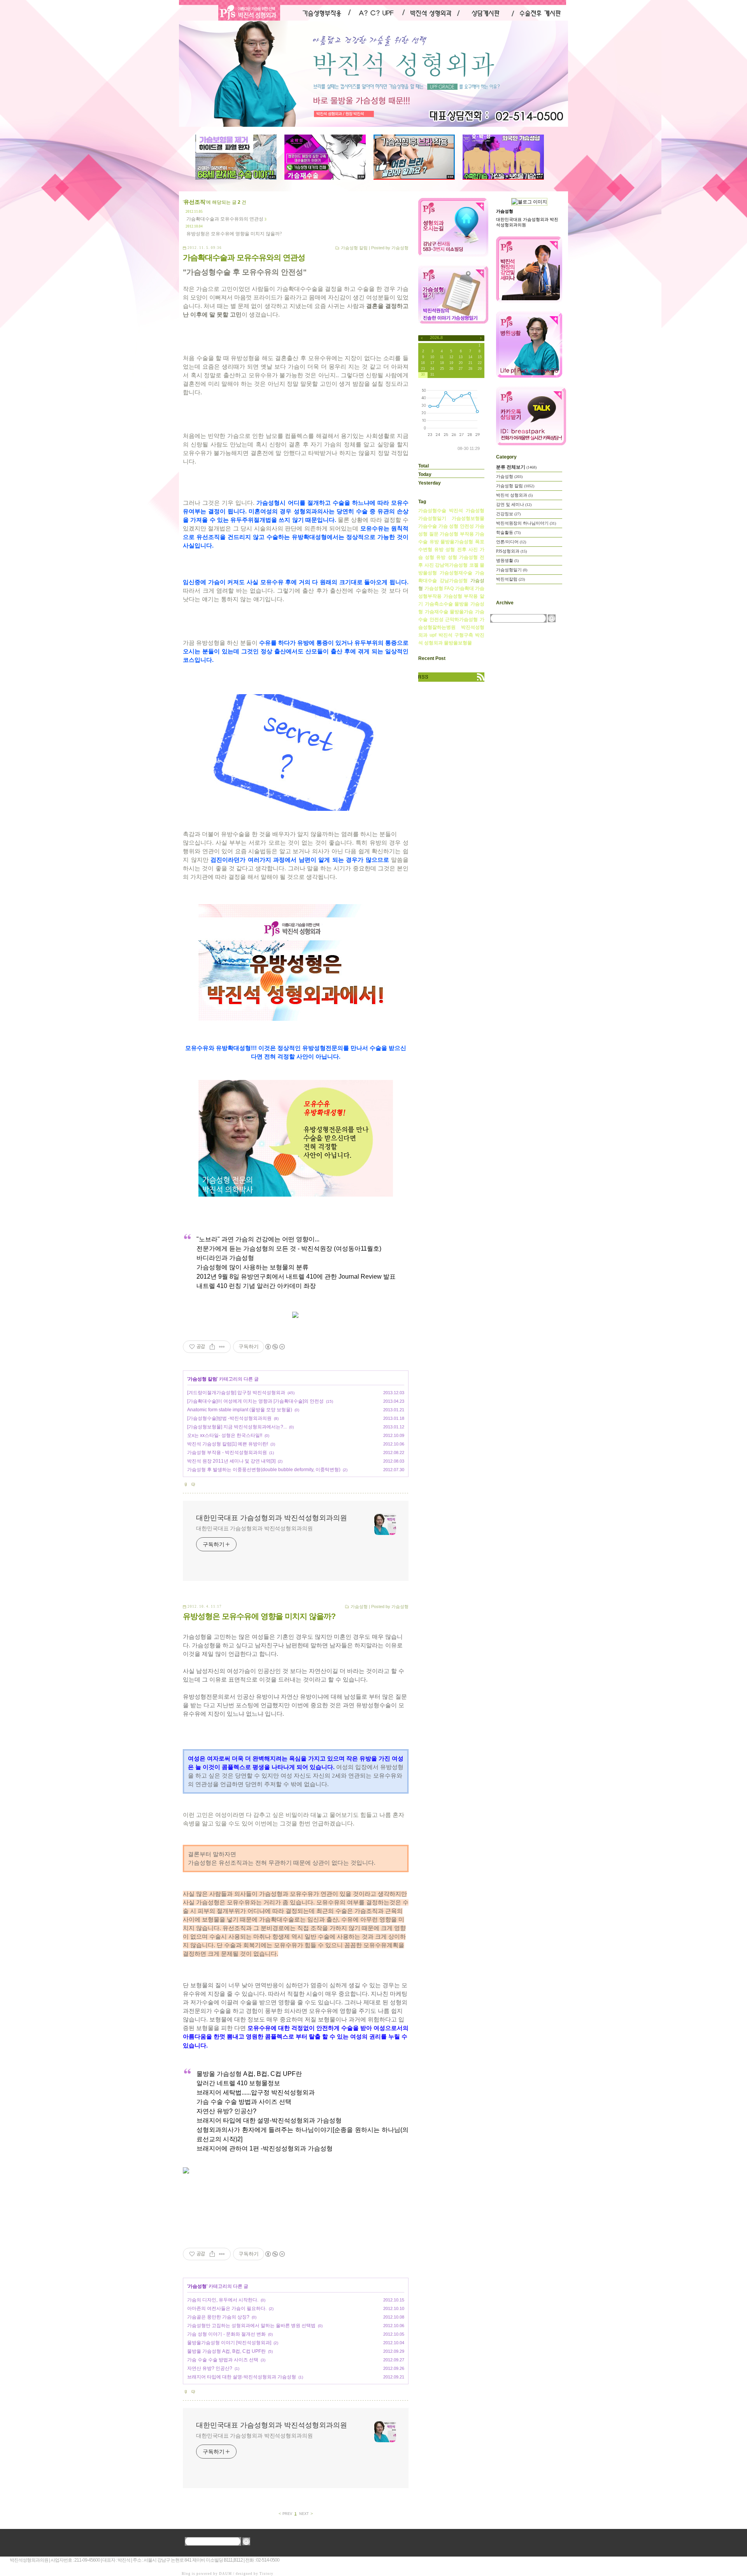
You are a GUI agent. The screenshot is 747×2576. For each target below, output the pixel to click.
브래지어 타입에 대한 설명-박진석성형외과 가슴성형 (269, 2120)
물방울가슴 (461, 612)
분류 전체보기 (516, 467)
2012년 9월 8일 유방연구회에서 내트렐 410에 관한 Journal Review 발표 (296, 1277)
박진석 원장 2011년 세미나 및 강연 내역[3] (231, 1461)
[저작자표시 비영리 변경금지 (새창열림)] (275, 1347)
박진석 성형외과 (514, 495)
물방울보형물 (458, 643)
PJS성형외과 (511, 551)
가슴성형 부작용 (457, 534)
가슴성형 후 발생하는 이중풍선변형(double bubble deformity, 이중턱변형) (264, 1470)
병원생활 (507, 560)
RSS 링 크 (451, 677)
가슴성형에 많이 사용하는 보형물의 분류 (253, 1267)
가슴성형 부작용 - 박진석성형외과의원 (227, 1452)
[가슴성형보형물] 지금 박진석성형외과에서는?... (237, 1427)
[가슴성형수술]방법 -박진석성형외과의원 (229, 1418)
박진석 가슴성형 (467, 511)
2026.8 (436, 338)
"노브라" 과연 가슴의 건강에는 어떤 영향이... (258, 1239)
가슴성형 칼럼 (354, 248)
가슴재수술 (437, 612)
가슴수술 (428, 526)
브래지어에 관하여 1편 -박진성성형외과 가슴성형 (265, 2148)
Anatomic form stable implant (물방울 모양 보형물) (240, 1410)
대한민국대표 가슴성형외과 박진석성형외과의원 (272, 1518)
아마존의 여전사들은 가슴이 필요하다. (227, 2308)
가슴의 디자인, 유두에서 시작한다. (223, 2300)
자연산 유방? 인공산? (226, 2111)
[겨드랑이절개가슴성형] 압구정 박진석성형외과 (236, 1393)
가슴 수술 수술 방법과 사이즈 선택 (244, 2102)
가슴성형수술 (432, 511)
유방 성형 (446, 557)
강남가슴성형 (454, 581)
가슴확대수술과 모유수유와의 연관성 (225, 219)
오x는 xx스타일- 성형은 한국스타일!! (225, 1435)
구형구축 (464, 635)
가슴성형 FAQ (439, 588)
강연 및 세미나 (514, 504)
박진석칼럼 (510, 579)
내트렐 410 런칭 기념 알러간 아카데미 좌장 (256, 1286)
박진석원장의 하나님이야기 (526, 523)
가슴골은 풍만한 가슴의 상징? (218, 2317)
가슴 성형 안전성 (456, 526)
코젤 (474, 565)
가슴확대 (465, 588)
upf (433, 635)
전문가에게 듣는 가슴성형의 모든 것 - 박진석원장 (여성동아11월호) (289, 1249)
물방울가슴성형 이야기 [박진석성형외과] (229, 2343)
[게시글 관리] (222, 1347)
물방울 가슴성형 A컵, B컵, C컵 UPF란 (249, 2074)
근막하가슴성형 (461, 619)
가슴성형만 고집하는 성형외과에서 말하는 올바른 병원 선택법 (251, 2326)
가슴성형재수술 (456, 573)
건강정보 (508, 514)
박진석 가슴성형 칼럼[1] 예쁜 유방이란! (228, 1444)
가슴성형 (359, 1606)
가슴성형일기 (432, 518)
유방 (434, 542)
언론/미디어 (511, 542)
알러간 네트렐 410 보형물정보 (238, 2083)
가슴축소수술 (439, 604)
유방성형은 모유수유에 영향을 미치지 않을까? (234, 234)
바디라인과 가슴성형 (225, 1258)
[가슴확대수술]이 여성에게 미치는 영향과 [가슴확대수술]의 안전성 (255, 1401)
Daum (225, 2574)
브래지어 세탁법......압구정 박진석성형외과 (256, 2092)
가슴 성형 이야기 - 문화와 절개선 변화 (226, 2334)
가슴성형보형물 (468, 518)
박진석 (445, 635)
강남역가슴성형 (451, 565)
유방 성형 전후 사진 (456, 549)
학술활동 (508, 532)
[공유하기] (212, 1347)
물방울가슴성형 (457, 542)
